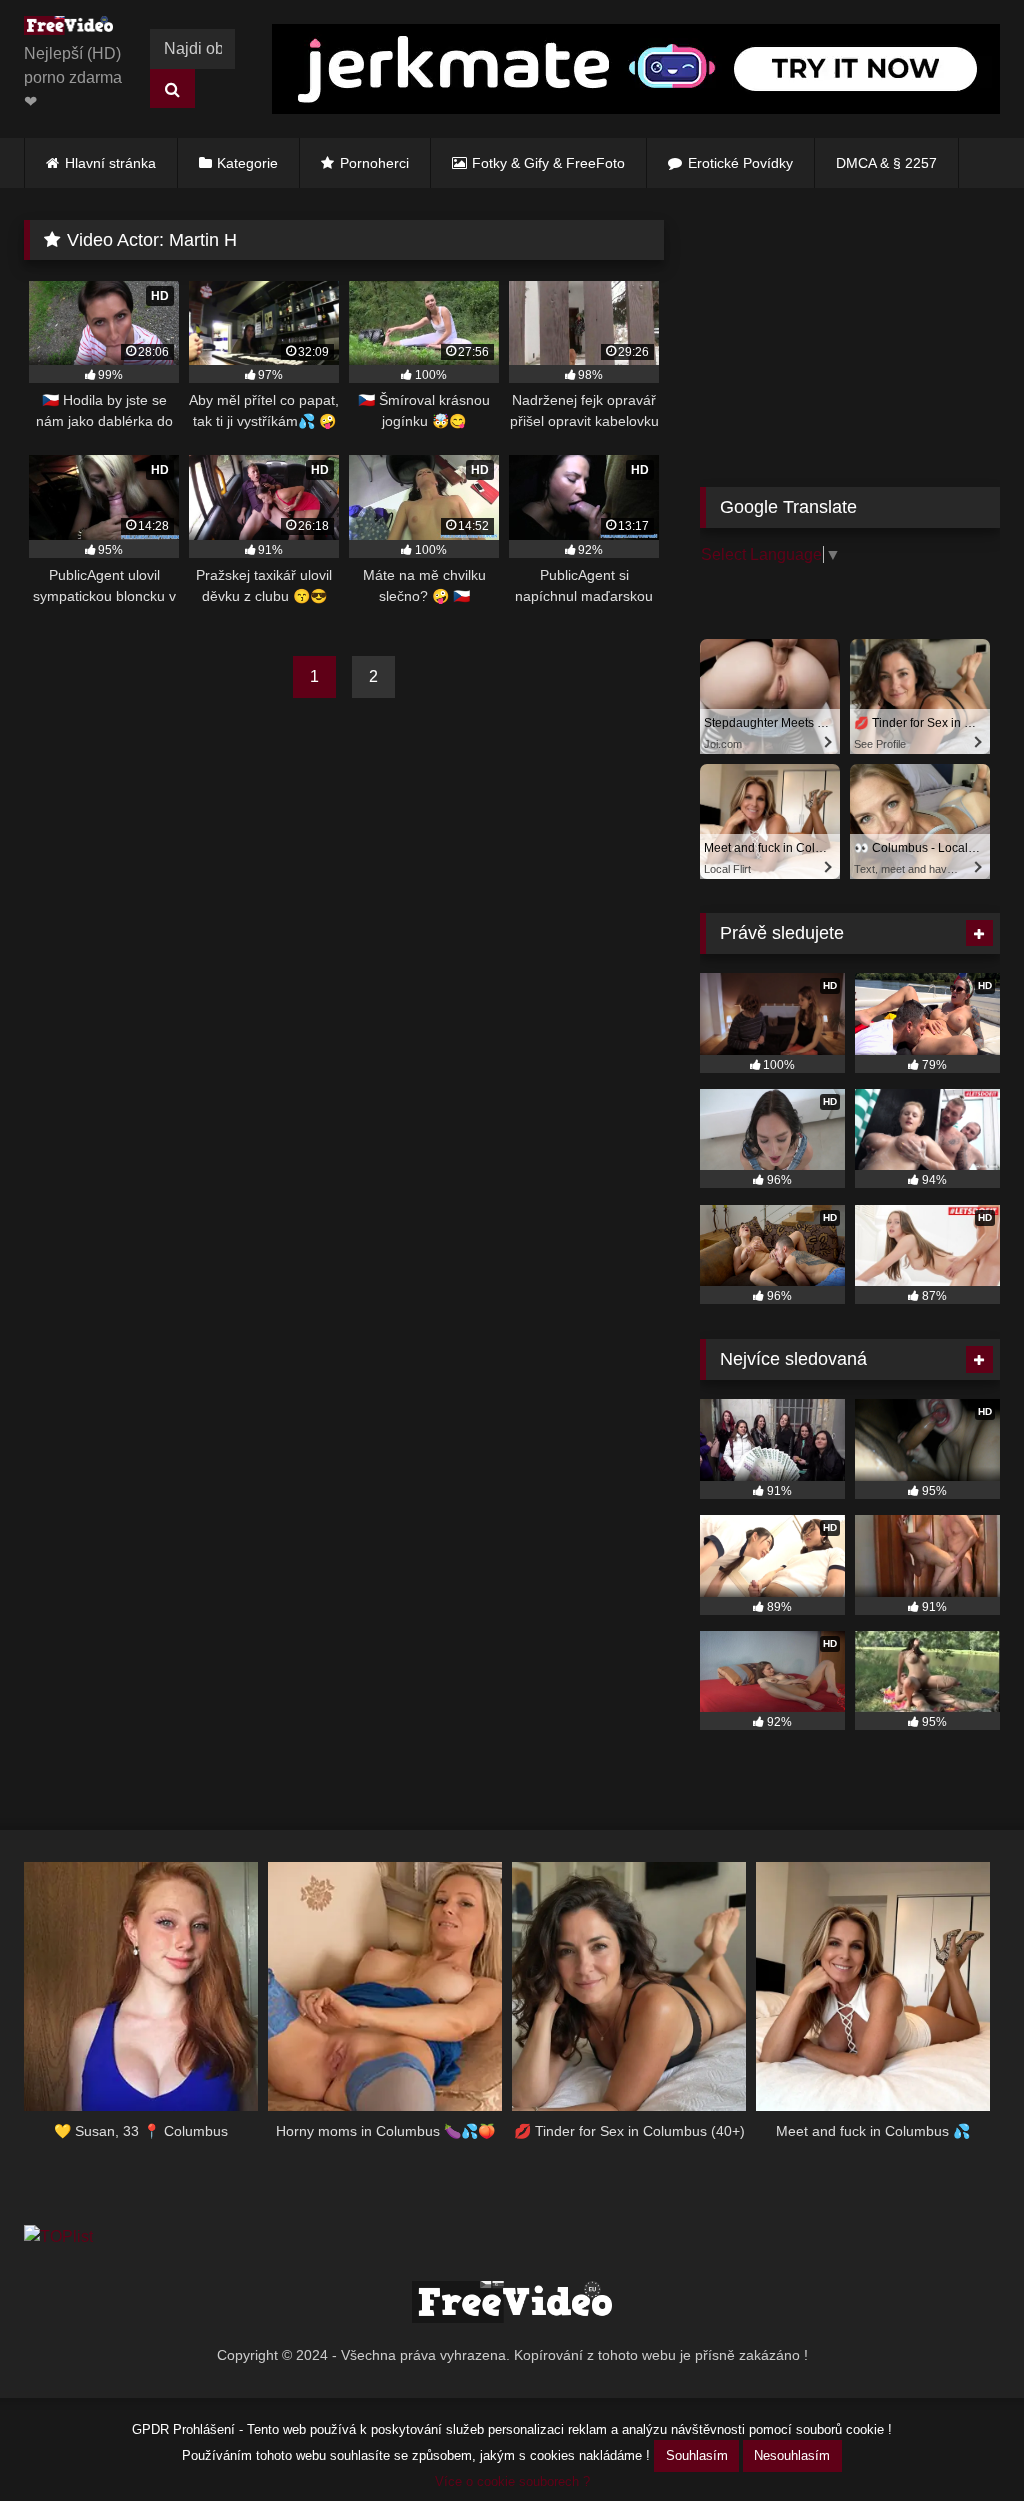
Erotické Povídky (740, 163)
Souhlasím (697, 2455)
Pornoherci (374, 163)
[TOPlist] (58, 2236)
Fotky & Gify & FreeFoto (548, 163)
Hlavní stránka (110, 163)
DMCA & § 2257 (886, 163)
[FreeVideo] (73, 29)
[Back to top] (962, 2441)
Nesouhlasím (792, 2455)
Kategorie (247, 163)
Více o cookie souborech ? (512, 2481)
